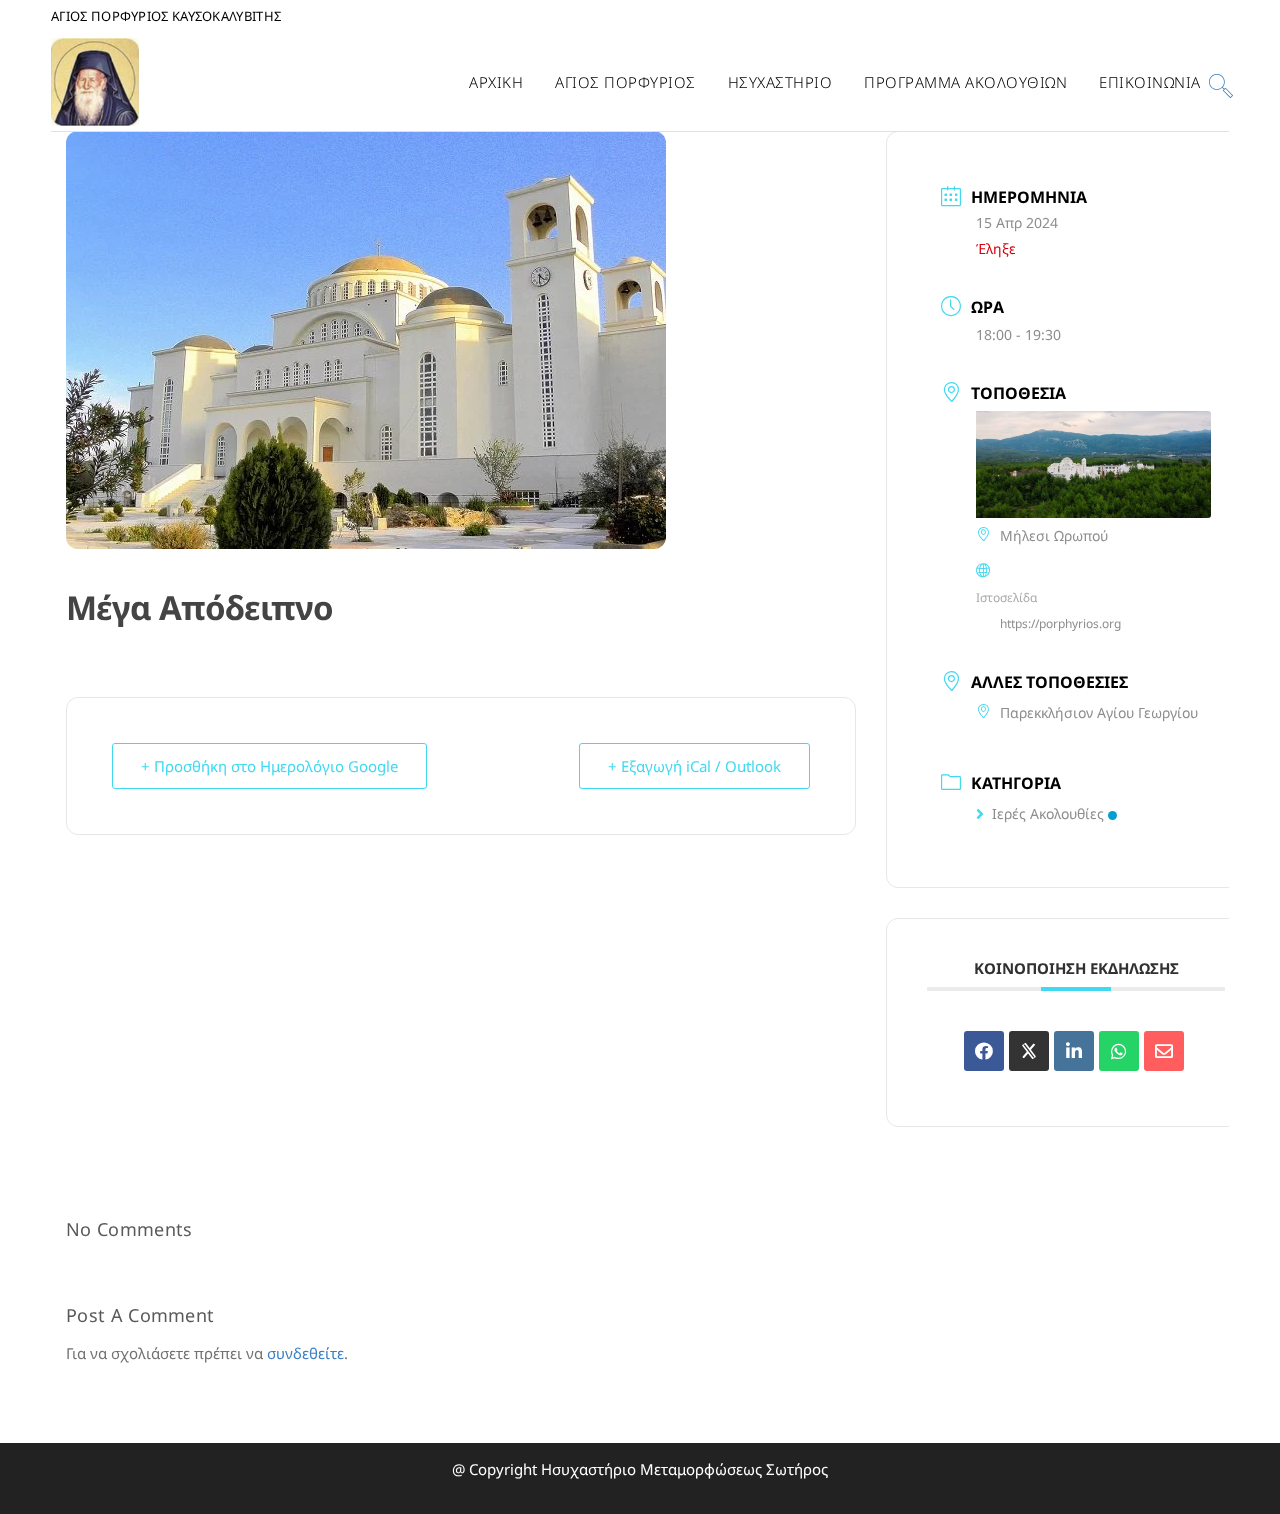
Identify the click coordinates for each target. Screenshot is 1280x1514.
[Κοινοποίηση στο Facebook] (984, 1051)
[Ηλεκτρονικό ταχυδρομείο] (1164, 1051)
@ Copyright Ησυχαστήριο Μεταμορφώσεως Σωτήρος (640, 1469)
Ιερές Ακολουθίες (1048, 813)
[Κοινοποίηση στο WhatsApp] (1119, 1051)
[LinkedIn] (1074, 1051)
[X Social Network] (1029, 1051)
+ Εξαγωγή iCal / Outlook (694, 766)
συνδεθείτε (305, 1353)
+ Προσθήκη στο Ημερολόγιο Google (269, 766)
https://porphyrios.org (1060, 623)
